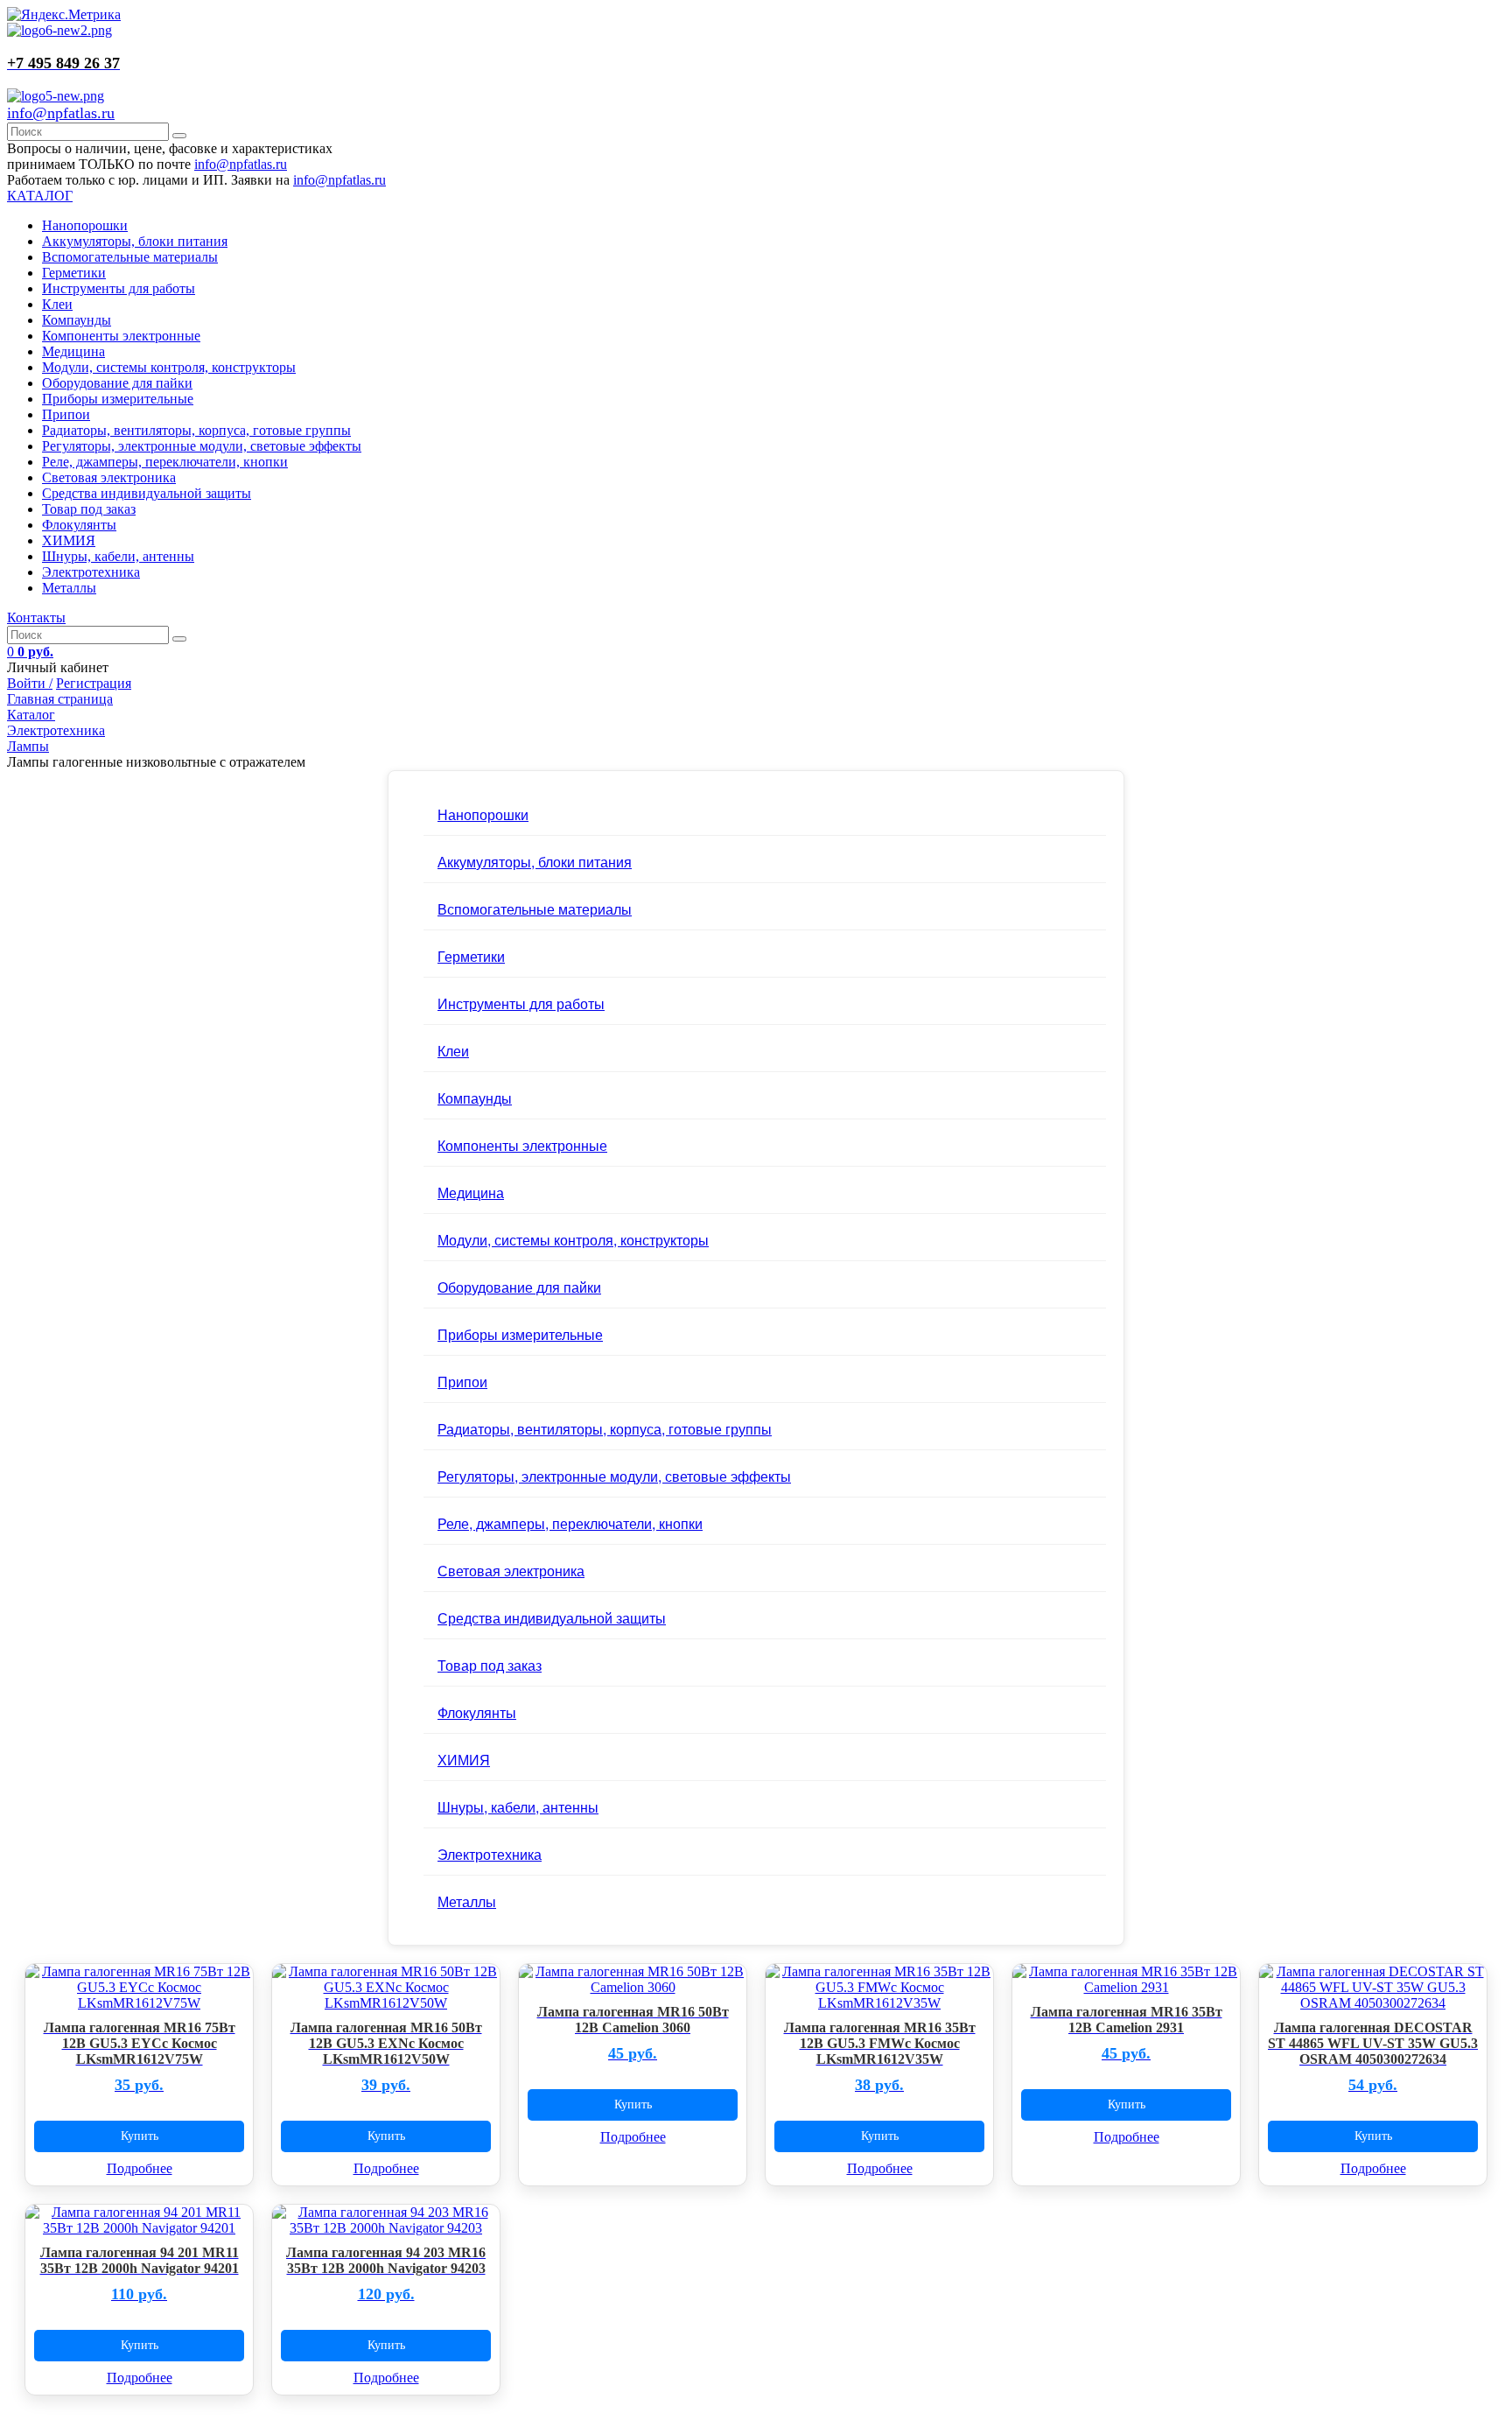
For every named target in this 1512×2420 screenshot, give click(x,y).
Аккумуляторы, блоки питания (135, 241)
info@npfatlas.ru (61, 113)
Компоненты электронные (121, 336)
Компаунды (77, 320)
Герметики (74, 273)
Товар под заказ (89, 509)
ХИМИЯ (69, 540)
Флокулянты (79, 525)
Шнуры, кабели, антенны (118, 556)
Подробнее (140, 2168)
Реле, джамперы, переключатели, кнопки (165, 462)
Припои (66, 414)
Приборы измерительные (118, 399)
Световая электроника (109, 477)
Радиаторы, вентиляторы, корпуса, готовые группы (196, 430)
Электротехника (91, 572)
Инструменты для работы (119, 288)
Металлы (69, 588)
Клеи (57, 304)
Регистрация (94, 683)
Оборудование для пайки (117, 383)
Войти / (30, 683)
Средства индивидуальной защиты (147, 493)
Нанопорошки (85, 225)
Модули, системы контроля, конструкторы (169, 367)
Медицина (73, 351)
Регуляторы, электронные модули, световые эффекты (202, 446)
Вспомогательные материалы (130, 257)
